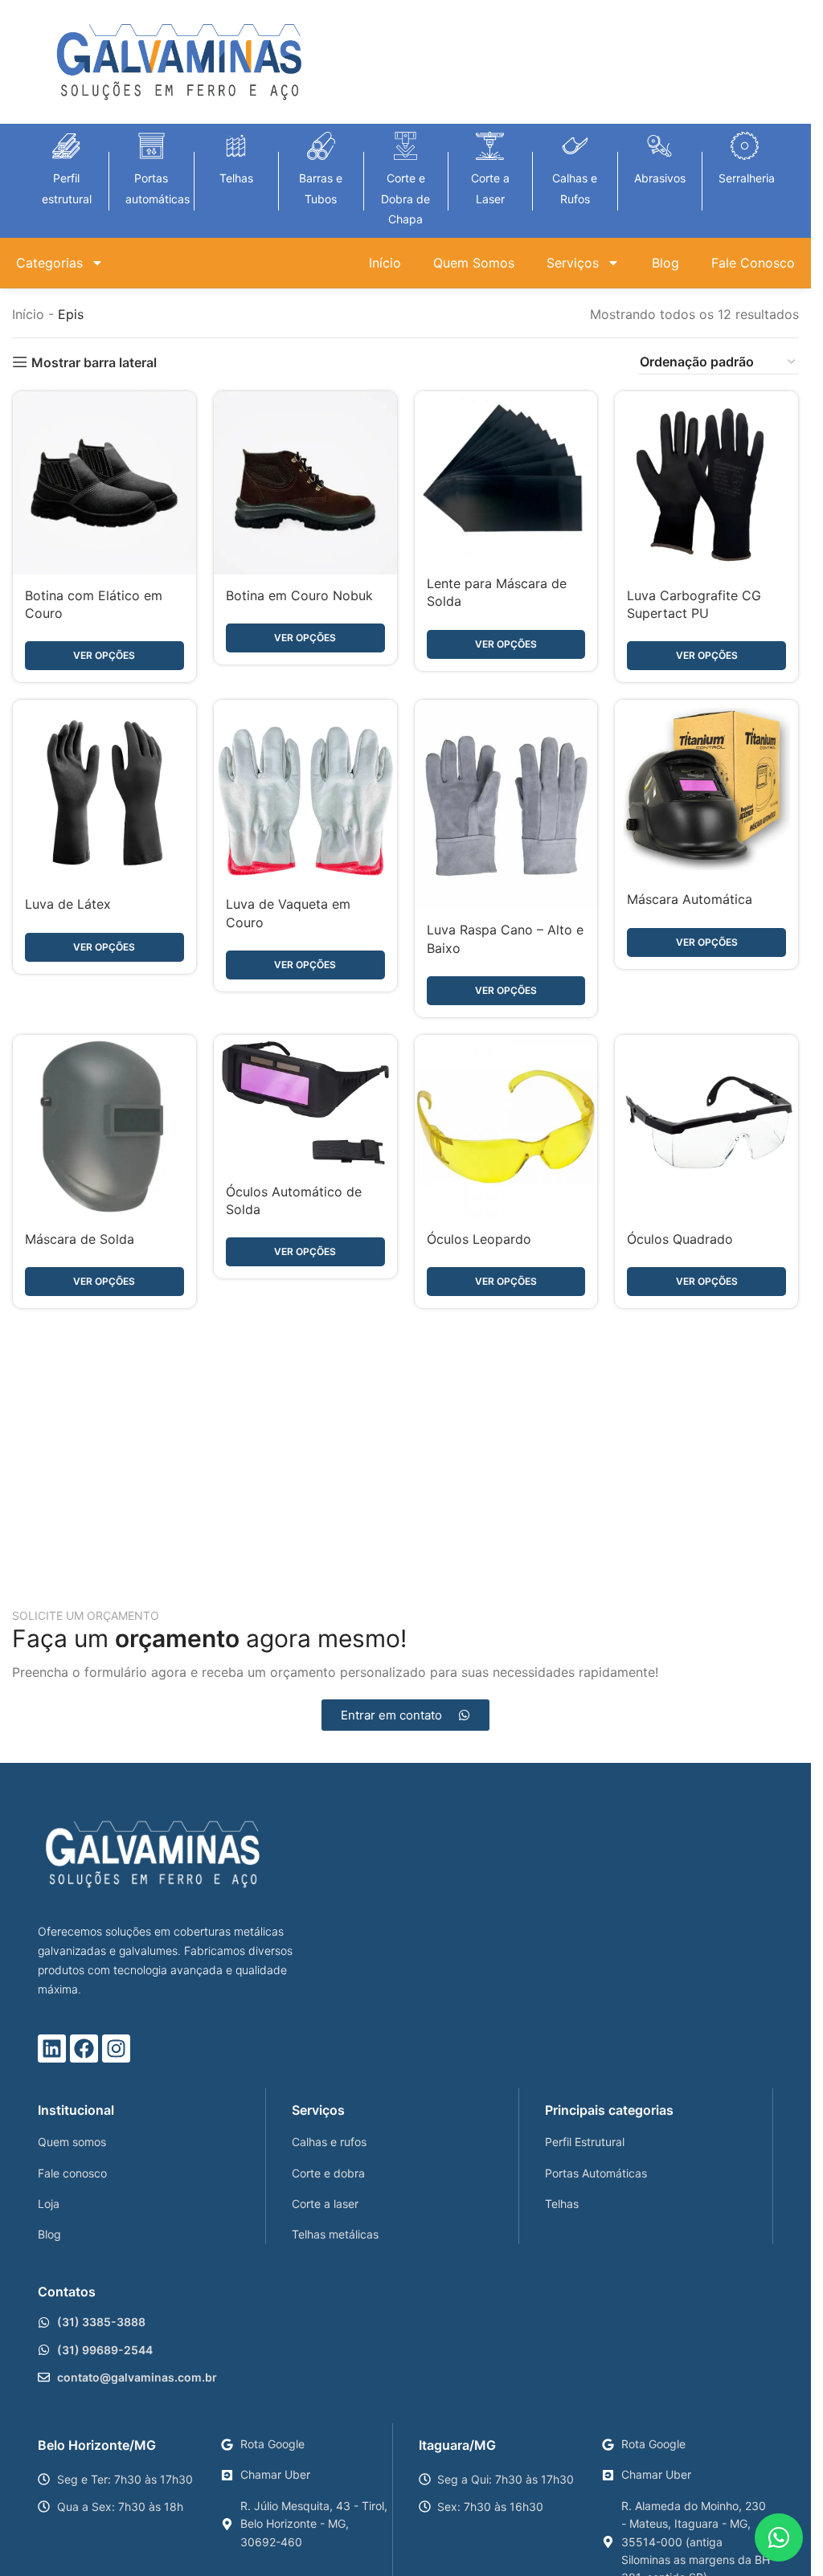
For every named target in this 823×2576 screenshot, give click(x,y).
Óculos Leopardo (479, 1239)
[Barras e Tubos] (321, 146)
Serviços (573, 263)
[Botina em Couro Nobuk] (305, 483)
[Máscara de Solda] (104, 1126)
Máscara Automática (690, 899)
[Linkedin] (52, 2049)
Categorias (49, 263)
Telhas (236, 178)
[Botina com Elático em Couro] (104, 483)
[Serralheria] (745, 146)
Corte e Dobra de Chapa (405, 198)
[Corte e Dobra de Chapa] (405, 146)
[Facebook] (84, 2049)
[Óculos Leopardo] (506, 1126)
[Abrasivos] (659, 146)
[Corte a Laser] (490, 146)
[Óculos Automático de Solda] (305, 1102)
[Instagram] (116, 2049)
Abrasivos (660, 178)
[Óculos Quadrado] (706, 1126)
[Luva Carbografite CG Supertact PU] (706, 483)
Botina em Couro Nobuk (299, 595)
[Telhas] (236, 146)
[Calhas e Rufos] (575, 146)
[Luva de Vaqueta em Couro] (305, 791)
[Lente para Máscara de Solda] (506, 477)
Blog (665, 263)
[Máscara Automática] (706, 789)
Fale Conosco (753, 263)
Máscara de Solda (80, 1239)
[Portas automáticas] (151, 146)
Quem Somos (474, 263)
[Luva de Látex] (104, 791)
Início (385, 263)
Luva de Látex (68, 904)
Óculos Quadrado (680, 1239)
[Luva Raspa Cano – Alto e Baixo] (506, 804)
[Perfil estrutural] (66, 146)
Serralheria (747, 178)
